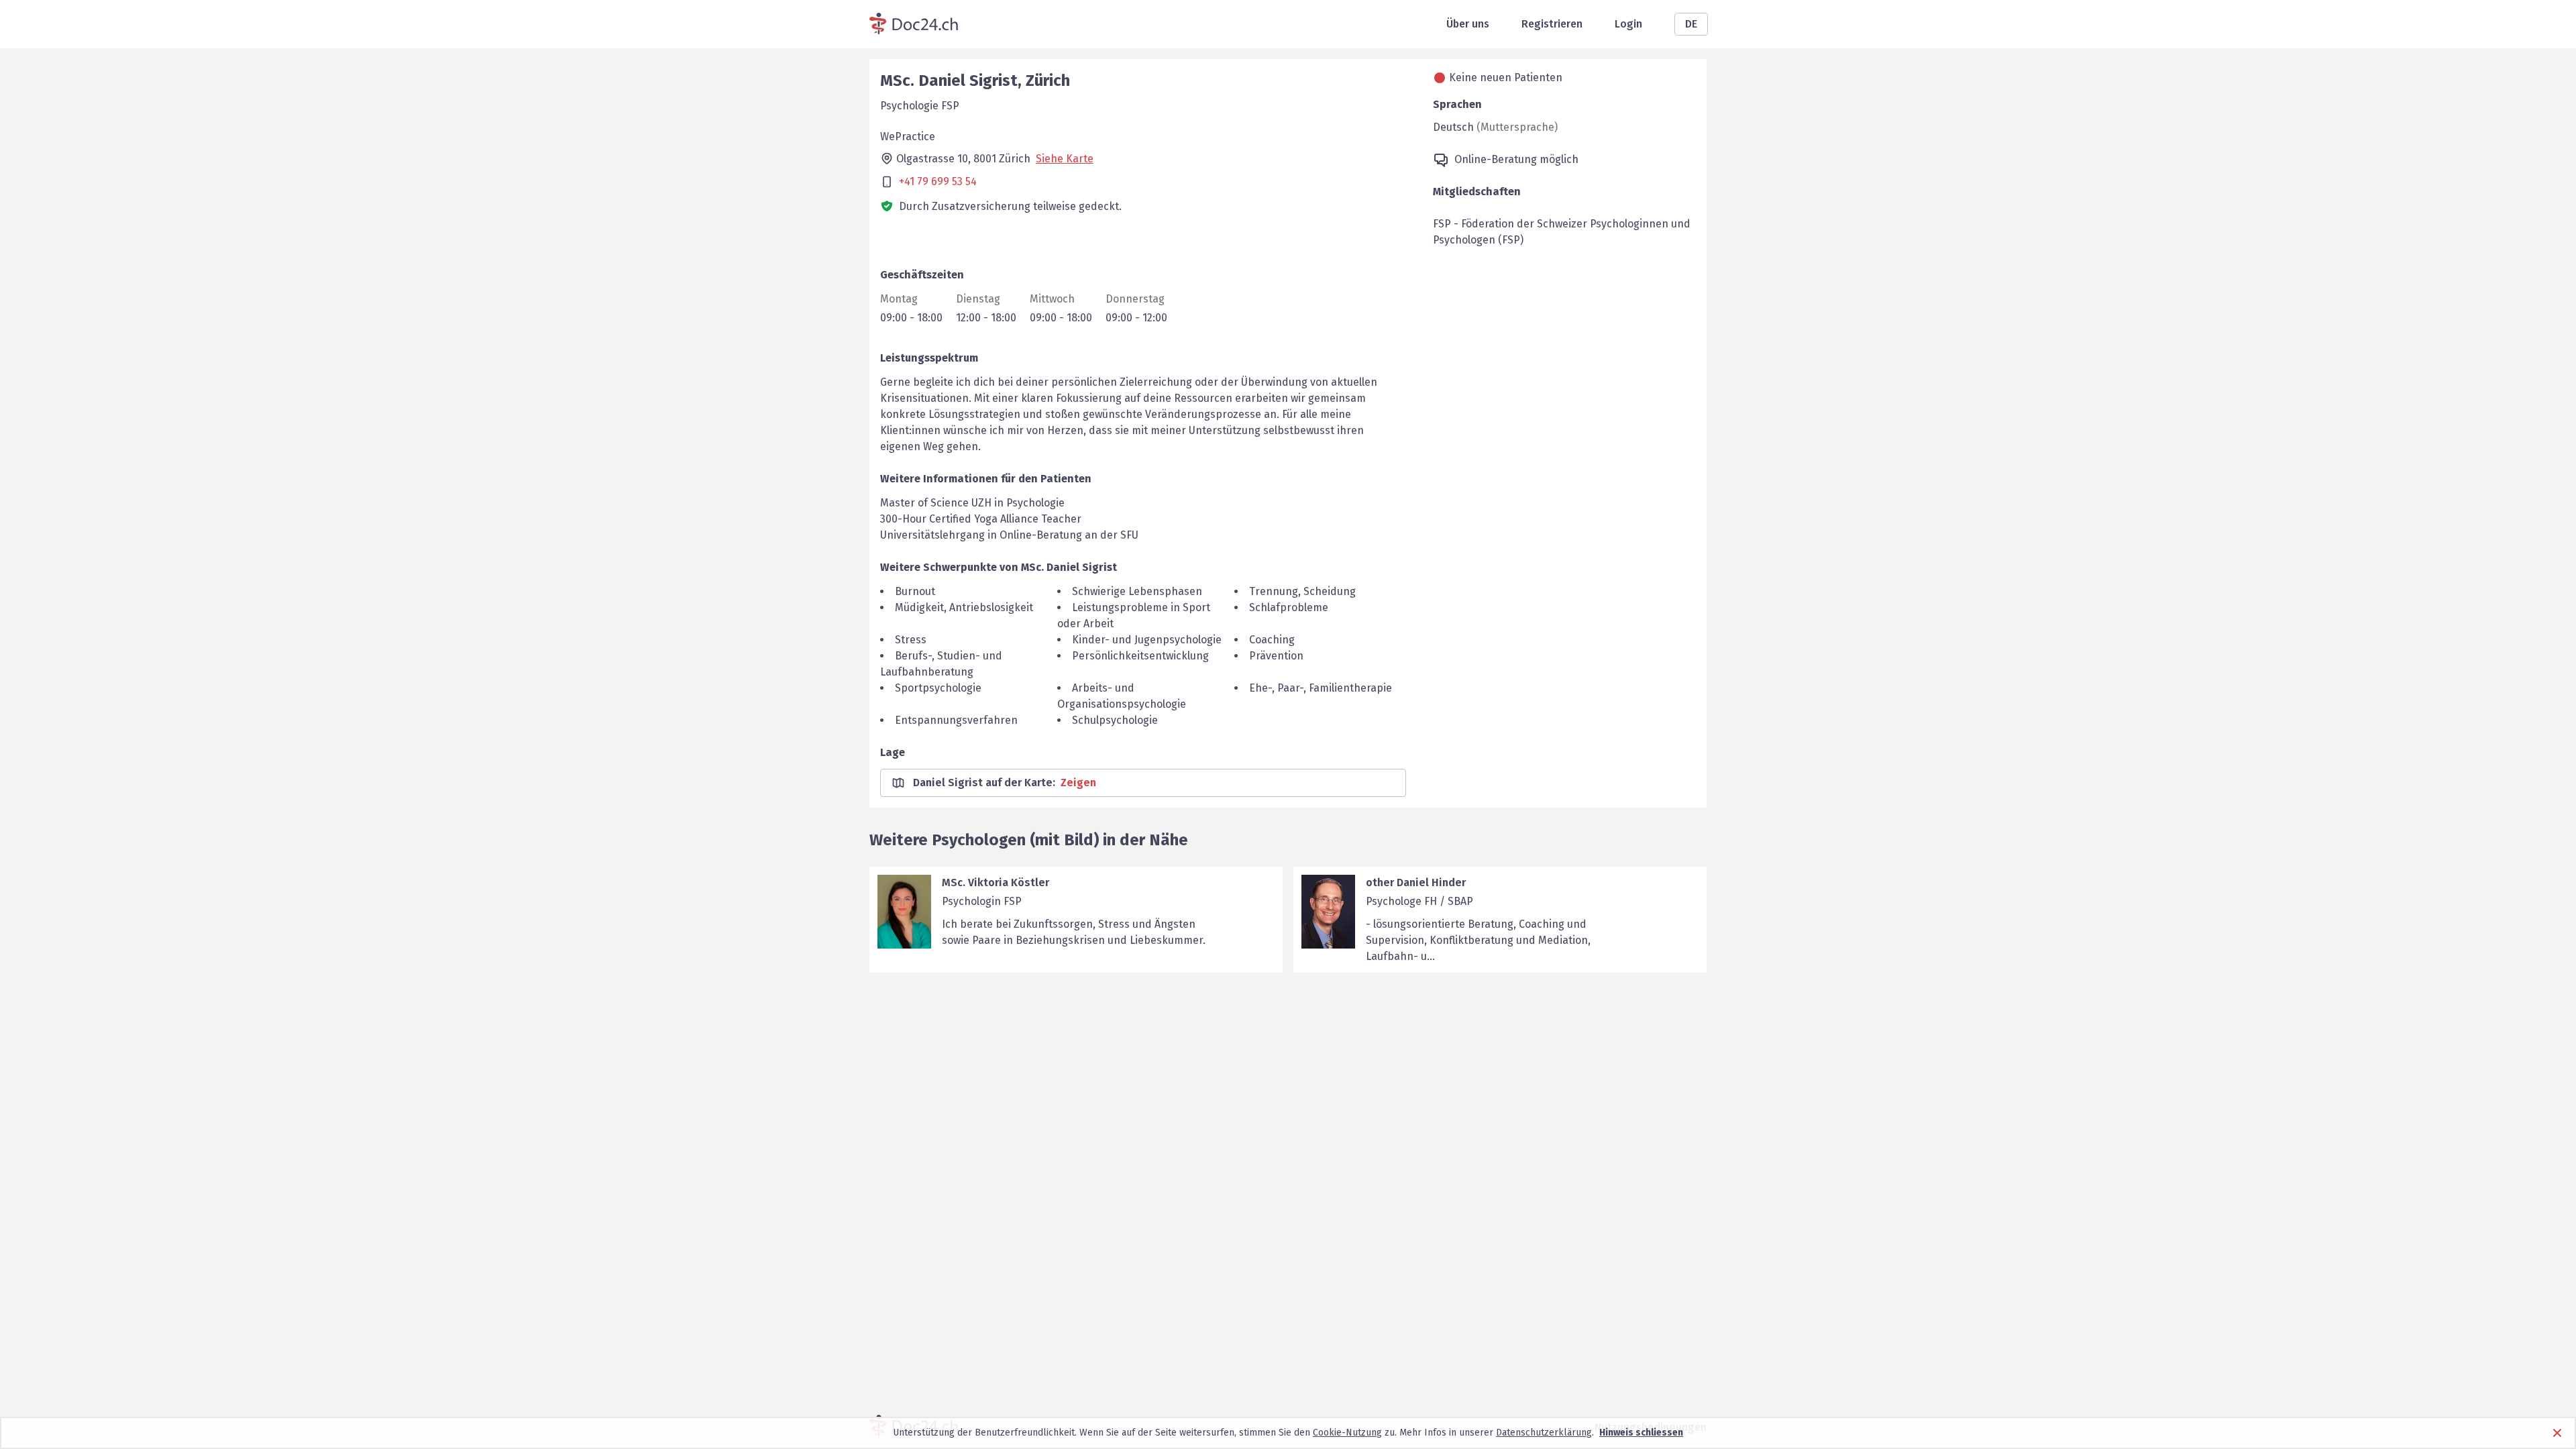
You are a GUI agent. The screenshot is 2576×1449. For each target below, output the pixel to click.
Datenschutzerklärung (1544, 1433)
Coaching (1272, 640)
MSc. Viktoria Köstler (996, 882)
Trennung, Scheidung (1302, 591)
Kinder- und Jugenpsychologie (1147, 640)
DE (1691, 24)
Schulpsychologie (1115, 720)
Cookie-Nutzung (1347, 1433)
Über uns (1468, 24)
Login (1628, 24)
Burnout (915, 591)
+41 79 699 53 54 (938, 181)
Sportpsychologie (938, 688)
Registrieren (1552, 24)
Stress (911, 640)
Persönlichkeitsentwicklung (1140, 656)
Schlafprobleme (1289, 607)
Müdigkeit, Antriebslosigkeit (964, 607)
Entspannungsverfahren (956, 720)
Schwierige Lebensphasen (1137, 591)
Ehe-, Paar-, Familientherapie (1321, 688)
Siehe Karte (1065, 159)
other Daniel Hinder (1416, 882)
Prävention (1276, 656)
